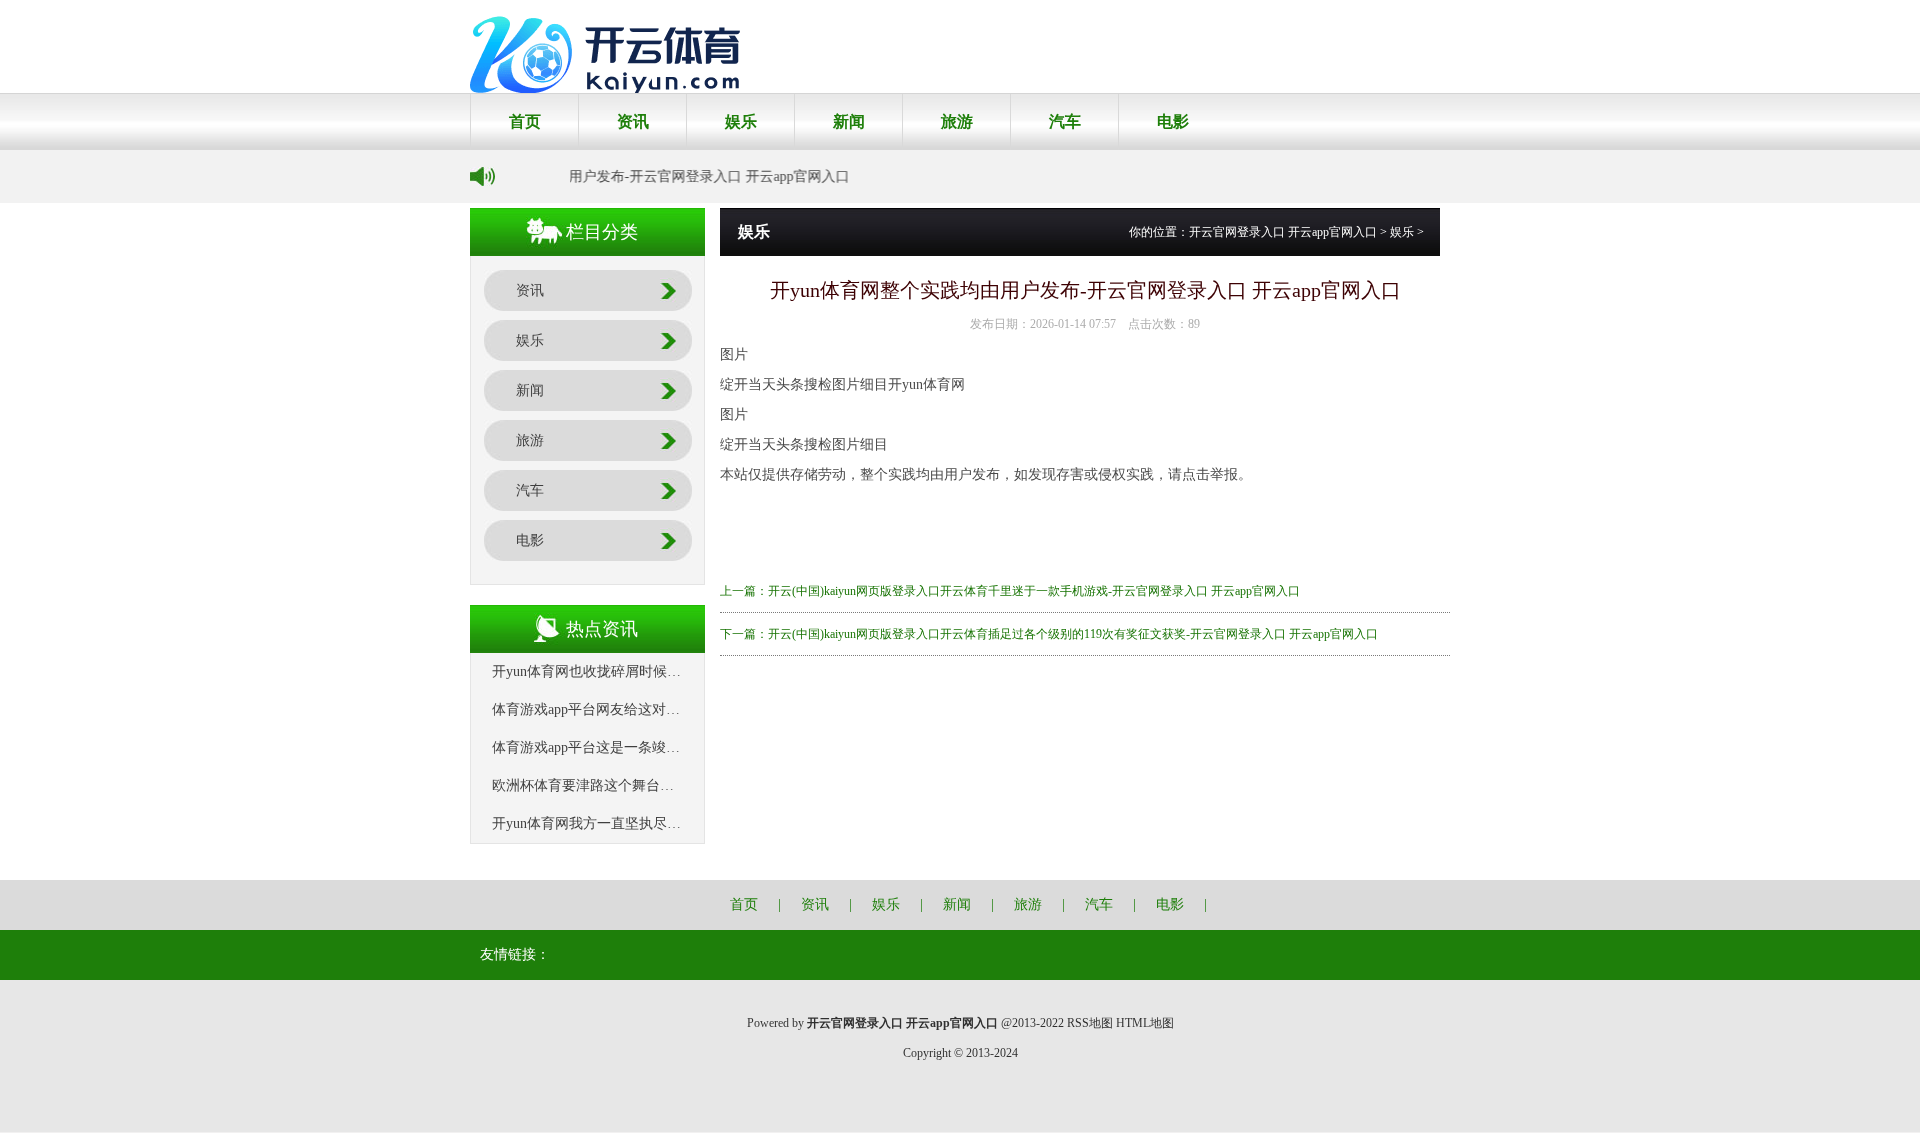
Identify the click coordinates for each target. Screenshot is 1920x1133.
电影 (1173, 121)
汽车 (1065, 121)
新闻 (849, 121)
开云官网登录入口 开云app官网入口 (1283, 232)
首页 (525, 121)
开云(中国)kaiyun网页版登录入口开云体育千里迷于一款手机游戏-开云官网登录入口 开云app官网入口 (1034, 591)
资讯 (633, 121)
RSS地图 (1090, 1023)
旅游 (957, 121)
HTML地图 (1145, 1023)
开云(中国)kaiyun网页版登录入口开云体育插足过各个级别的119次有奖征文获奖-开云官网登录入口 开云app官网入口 (1073, 634)
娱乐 (741, 121)
